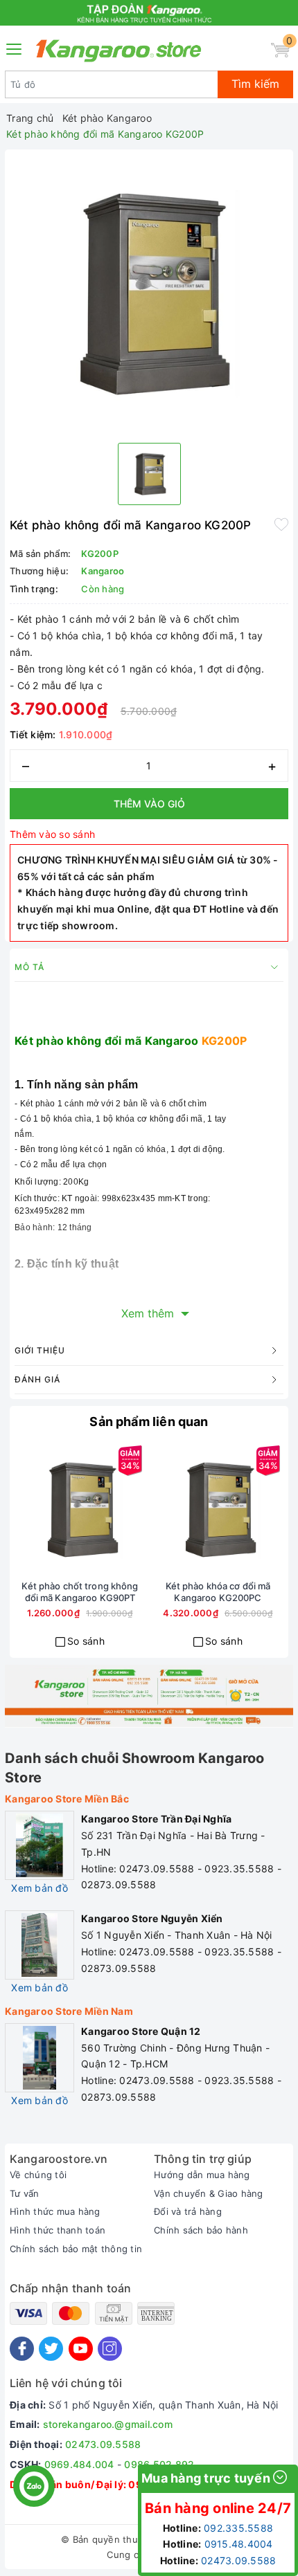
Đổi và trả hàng (188, 2211)
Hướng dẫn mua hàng (202, 2175)
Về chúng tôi (38, 2175)
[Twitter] (51, 2349)
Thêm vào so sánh (52, 834)
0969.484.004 (79, 2464)
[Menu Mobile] (15, 47)
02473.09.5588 (103, 2444)
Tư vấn (25, 2193)
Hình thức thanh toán (58, 2230)
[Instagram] (110, 2349)
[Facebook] (22, 2349)
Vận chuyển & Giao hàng (209, 2193)
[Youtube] (81, 2349)
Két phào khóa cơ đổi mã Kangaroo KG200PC (218, 1592)
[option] (149, 293)
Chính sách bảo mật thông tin (76, 2249)
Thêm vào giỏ (149, 804)
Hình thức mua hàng (55, 2211)
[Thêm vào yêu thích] (281, 524)
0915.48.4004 (239, 2544)
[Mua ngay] (30, 1510)
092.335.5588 (238, 2528)
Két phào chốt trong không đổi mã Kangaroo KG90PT (80, 1592)
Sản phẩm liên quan (149, 1422)
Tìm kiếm (255, 84)
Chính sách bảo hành (201, 2230)
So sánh (86, 1641)
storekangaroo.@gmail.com (108, 2424)
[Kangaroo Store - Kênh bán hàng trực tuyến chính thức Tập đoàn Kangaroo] (119, 51)
